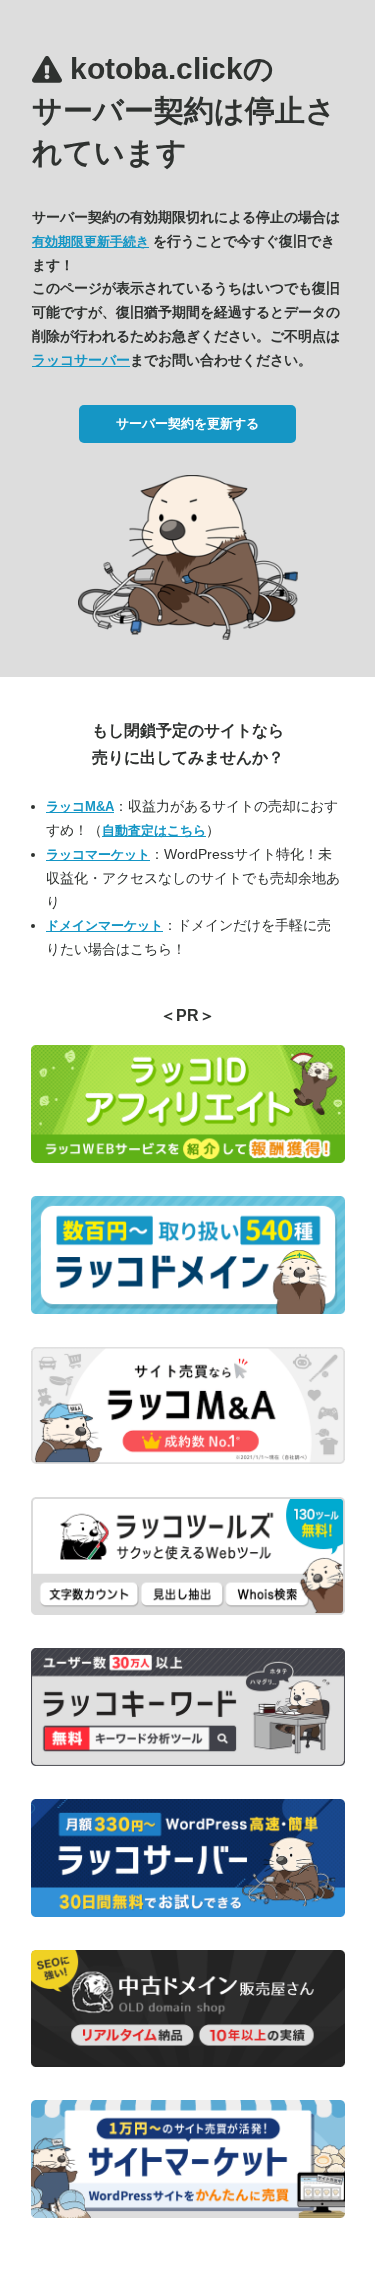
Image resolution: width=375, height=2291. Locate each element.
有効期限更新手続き (90, 241)
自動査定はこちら (154, 830)
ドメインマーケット (104, 925)
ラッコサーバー (81, 360)
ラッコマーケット (98, 854)
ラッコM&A (80, 806)
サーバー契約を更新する (187, 423)
